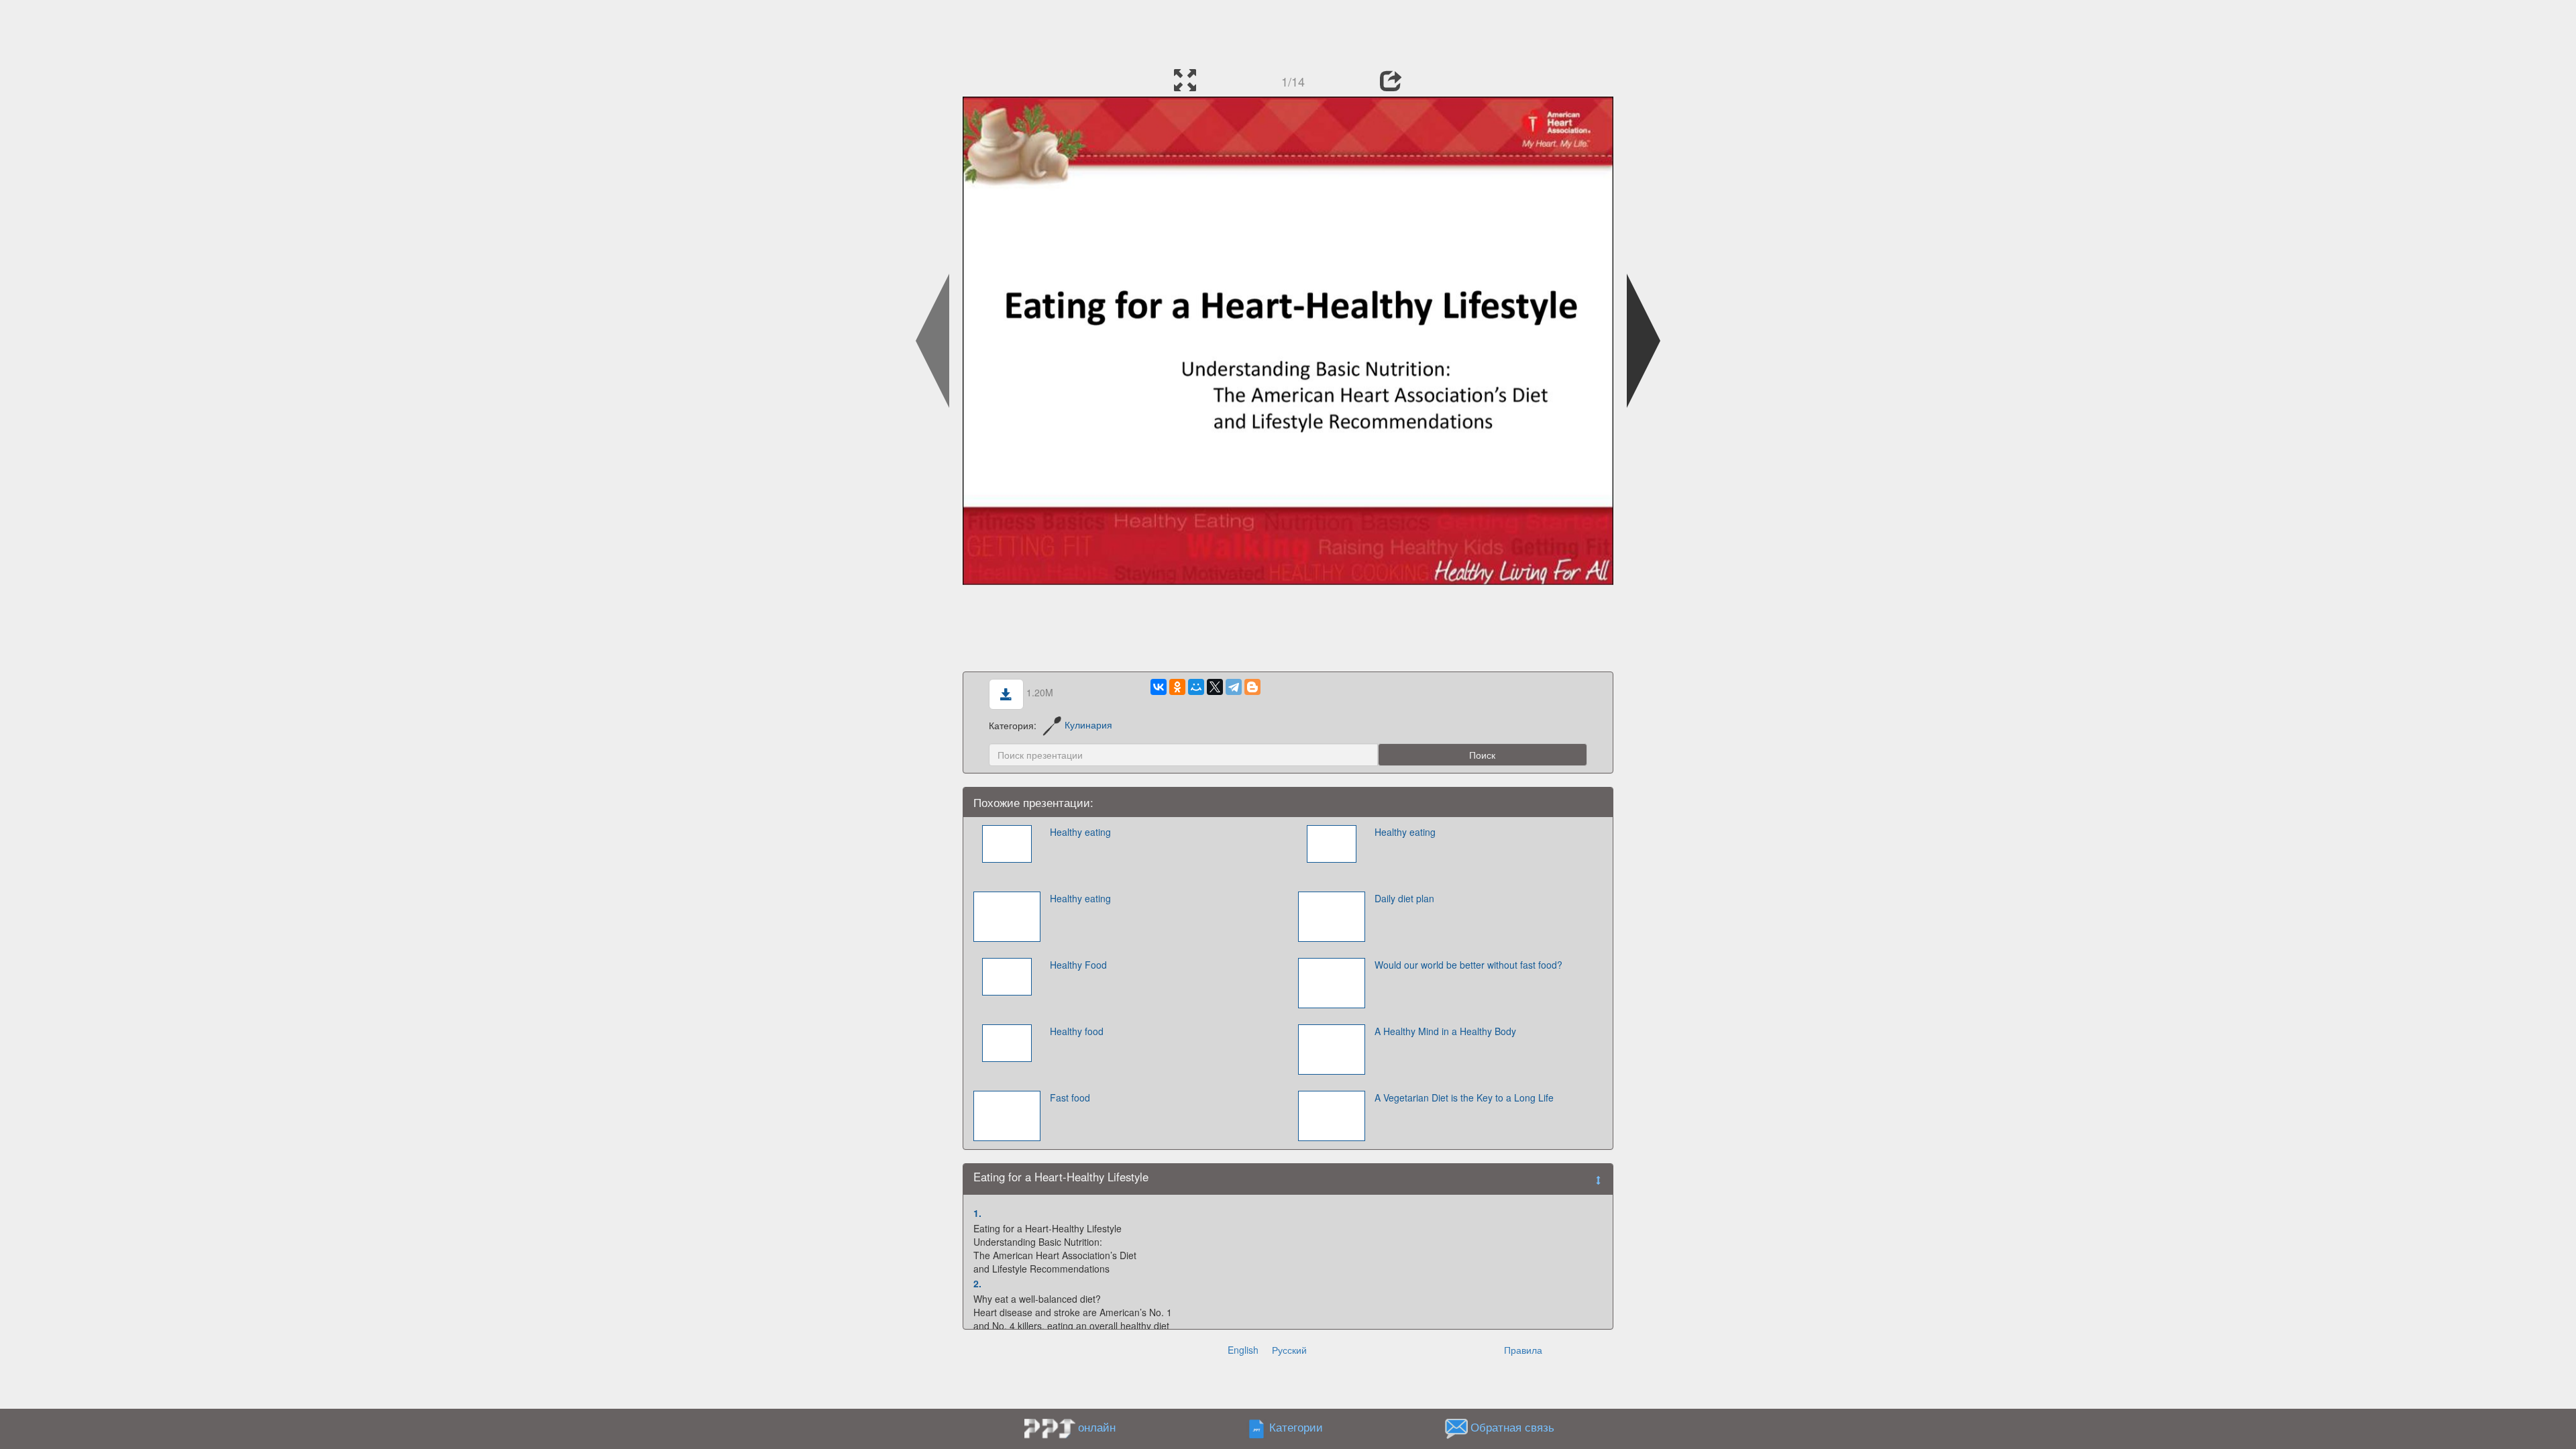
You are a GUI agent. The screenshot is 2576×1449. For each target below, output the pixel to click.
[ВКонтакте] (1159, 687)
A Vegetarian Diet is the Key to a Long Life (1464, 1097)
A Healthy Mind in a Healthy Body (1445, 1031)
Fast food (1070, 1097)
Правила (1523, 1350)
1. (977, 1213)
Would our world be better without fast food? (1468, 965)
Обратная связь (1512, 1427)
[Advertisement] (1288, 30)
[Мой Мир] (1196, 687)
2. (977, 1283)
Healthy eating (1080, 832)
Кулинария (1088, 724)
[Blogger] (1252, 687)
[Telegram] (1234, 687)
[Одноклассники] (1177, 687)
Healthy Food (1078, 965)
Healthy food (1077, 1031)
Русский (1289, 1350)
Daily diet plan (1404, 898)
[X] (1215, 687)
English (1243, 1350)
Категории (1296, 1427)
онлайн (1097, 1427)
